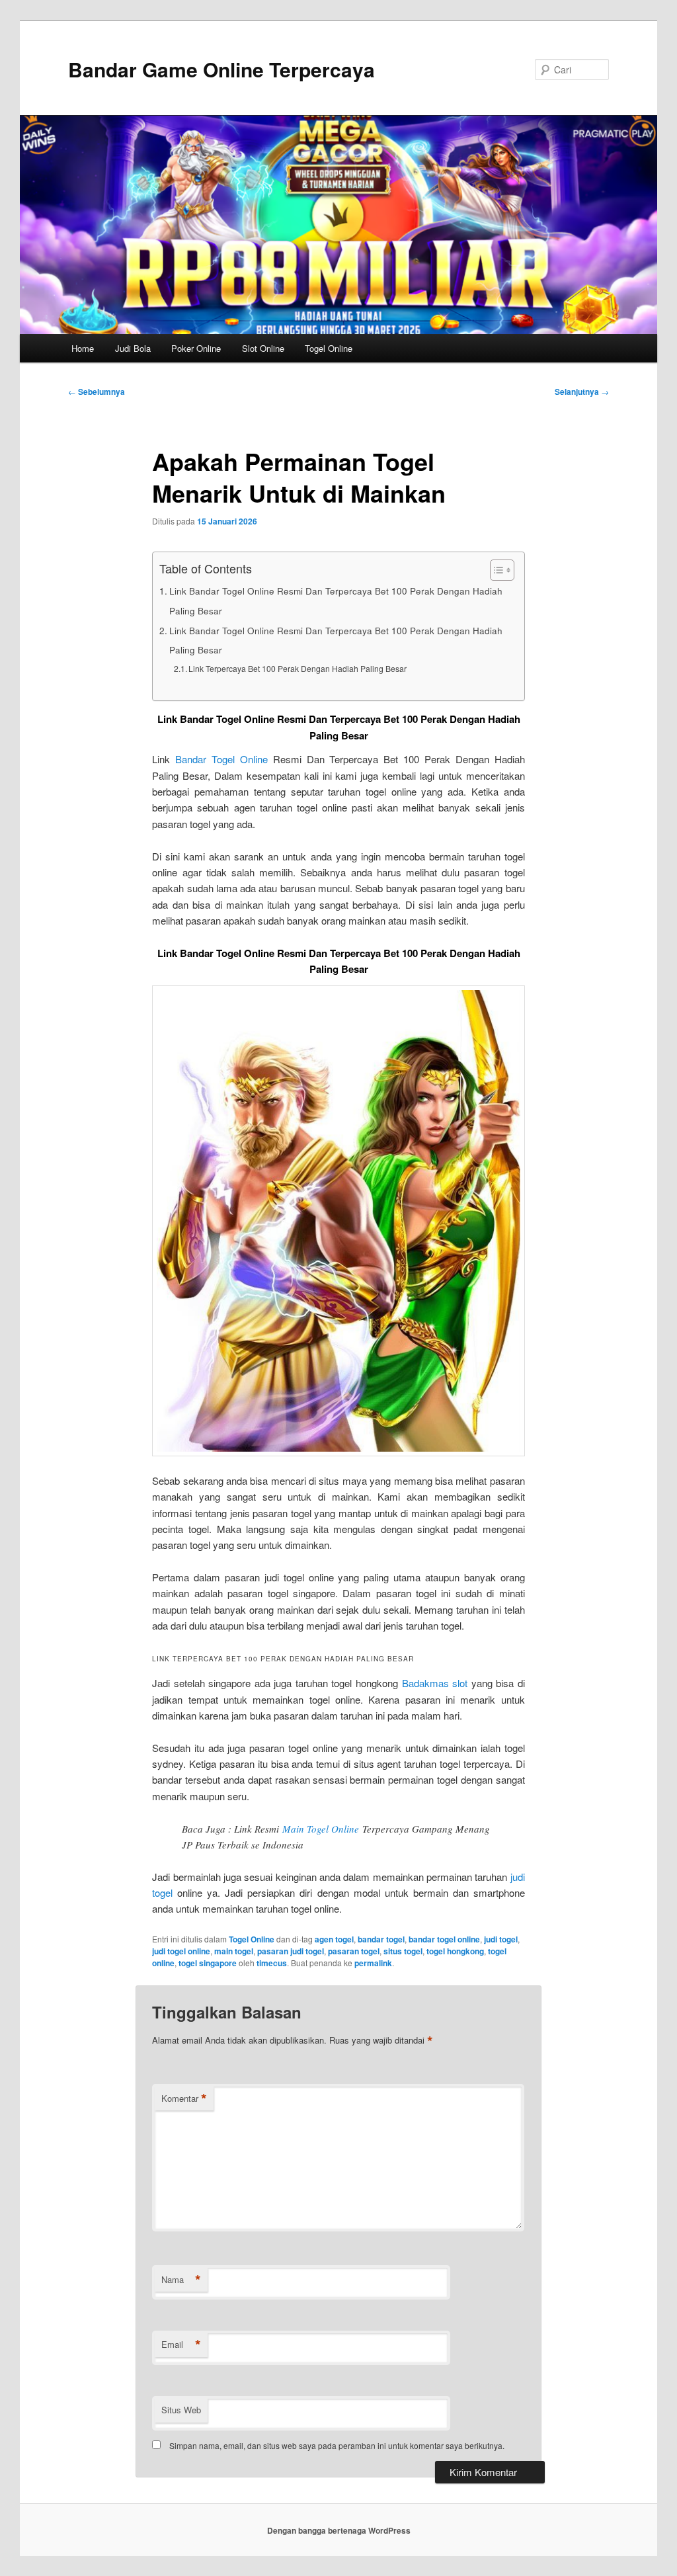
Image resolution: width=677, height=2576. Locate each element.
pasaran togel (354, 1951)
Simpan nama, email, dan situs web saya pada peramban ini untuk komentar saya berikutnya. (337, 2445)
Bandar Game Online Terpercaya (221, 69)
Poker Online (196, 348)
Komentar (184, 2098)
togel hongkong (455, 1951)
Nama (181, 2280)
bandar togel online (444, 1939)
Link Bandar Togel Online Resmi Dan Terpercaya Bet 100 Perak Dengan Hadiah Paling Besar (336, 601)
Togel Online (329, 348)
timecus (272, 1963)
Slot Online (263, 348)
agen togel (334, 1939)
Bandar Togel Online (221, 759)
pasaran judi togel (291, 1951)
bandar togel (381, 1939)
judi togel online (181, 1951)
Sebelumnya (97, 392)
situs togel (403, 1951)
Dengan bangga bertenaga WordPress (339, 2530)
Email (181, 2345)
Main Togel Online (321, 1829)
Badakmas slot (435, 1683)
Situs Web (181, 2410)
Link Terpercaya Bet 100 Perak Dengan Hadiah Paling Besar (298, 668)
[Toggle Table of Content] (496, 570)
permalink (373, 1963)
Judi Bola (133, 348)
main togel (234, 1951)
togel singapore (208, 1963)
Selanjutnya (582, 392)
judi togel (501, 1939)
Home (83, 348)
